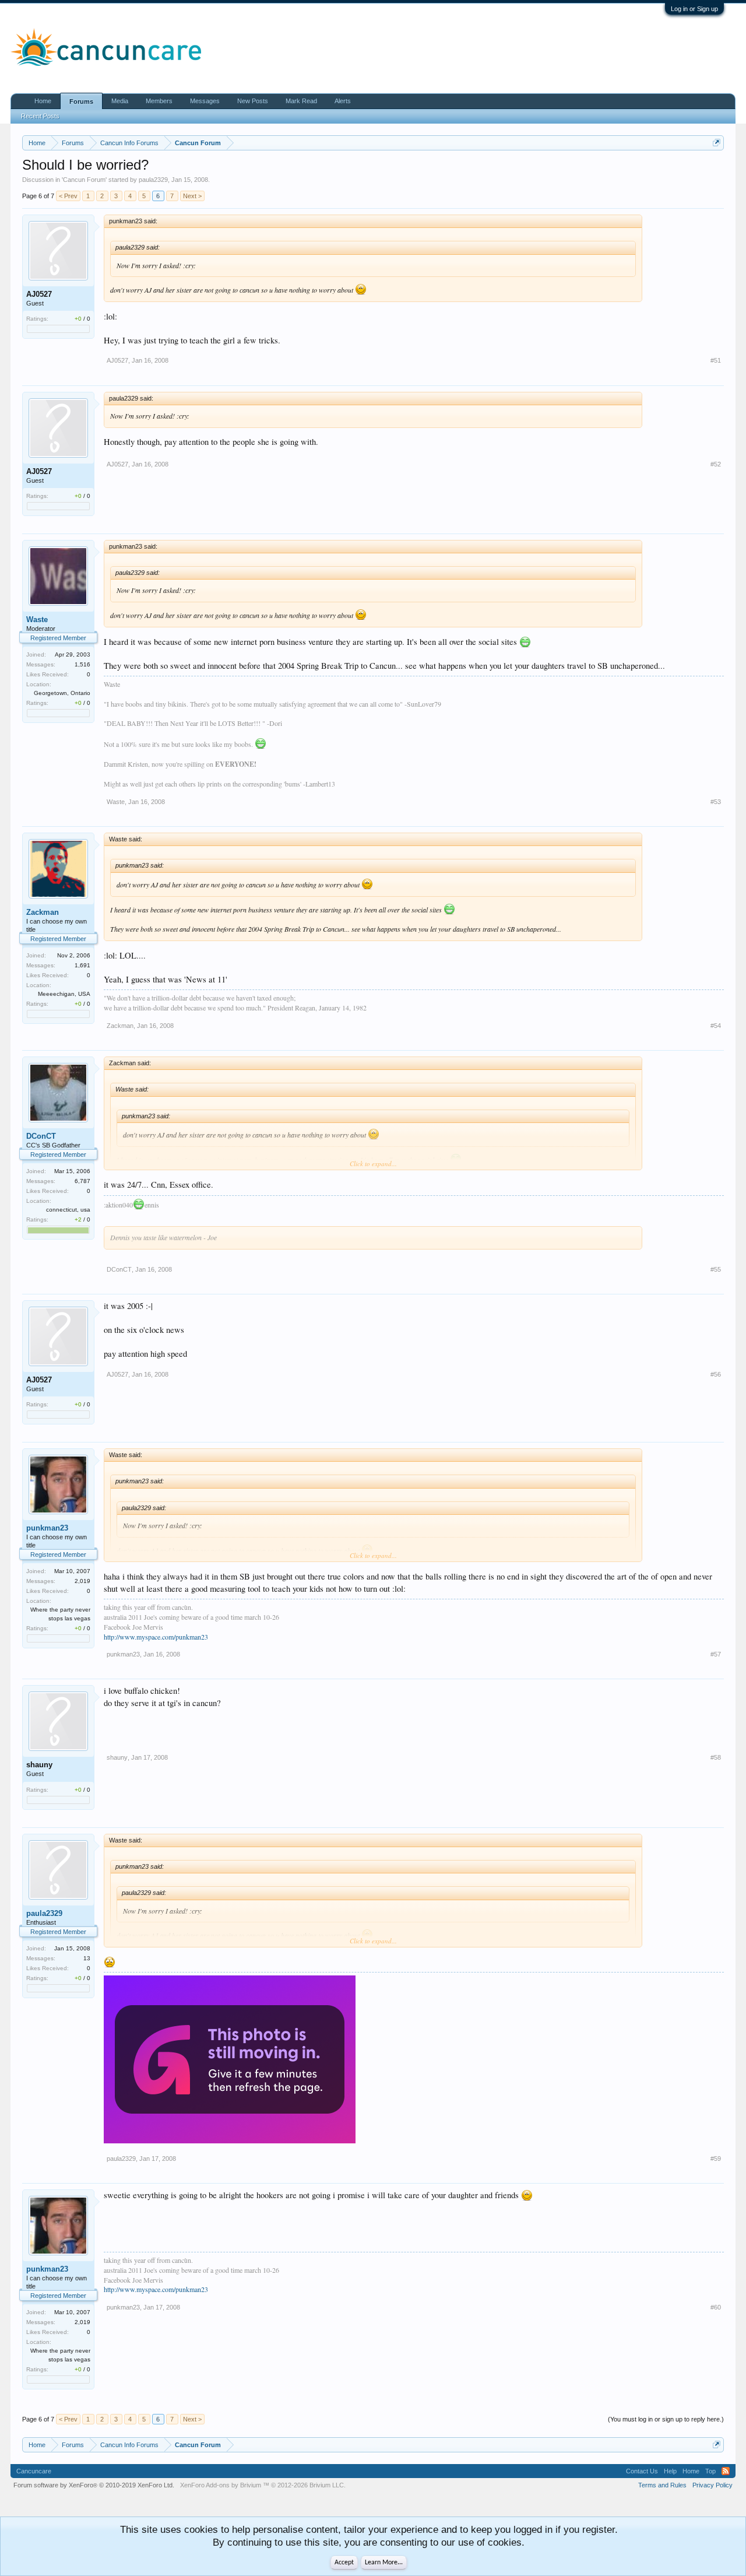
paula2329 (153, 180)
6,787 (82, 1181)
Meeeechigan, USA (64, 994)
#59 (716, 2159)
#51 (716, 360)
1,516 (82, 664)
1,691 (82, 965)
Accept (344, 2563)
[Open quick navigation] (717, 143)
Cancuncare (34, 2471)
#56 (716, 1374)
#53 (716, 802)
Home (43, 101)
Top (710, 2471)
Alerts (343, 101)
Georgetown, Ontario (62, 693)
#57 (716, 1654)
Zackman (43, 912)
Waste (37, 620)
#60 (716, 2307)
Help (670, 2471)
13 (87, 1958)
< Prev (68, 196)
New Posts (253, 101)
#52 (716, 464)
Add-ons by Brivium (263, 2485)
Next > (192, 196)
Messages (205, 101)
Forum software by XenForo (94, 2485)
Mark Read (301, 101)
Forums (81, 101)
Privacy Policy (712, 2485)
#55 (716, 1269)
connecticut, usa (68, 1210)
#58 (716, 1757)
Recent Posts (40, 116)
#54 (716, 1026)
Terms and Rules (662, 2485)
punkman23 (47, 1528)
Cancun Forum (84, 180)
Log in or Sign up (694, 9)
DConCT (41, 1136)
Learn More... (384, 2563)
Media (120, 101)
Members (159, 101)
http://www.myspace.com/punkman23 (156, 1637)
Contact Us (642, 2471)
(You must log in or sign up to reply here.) (666, 2419)
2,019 (82, 1581)
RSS (726, 2471)
